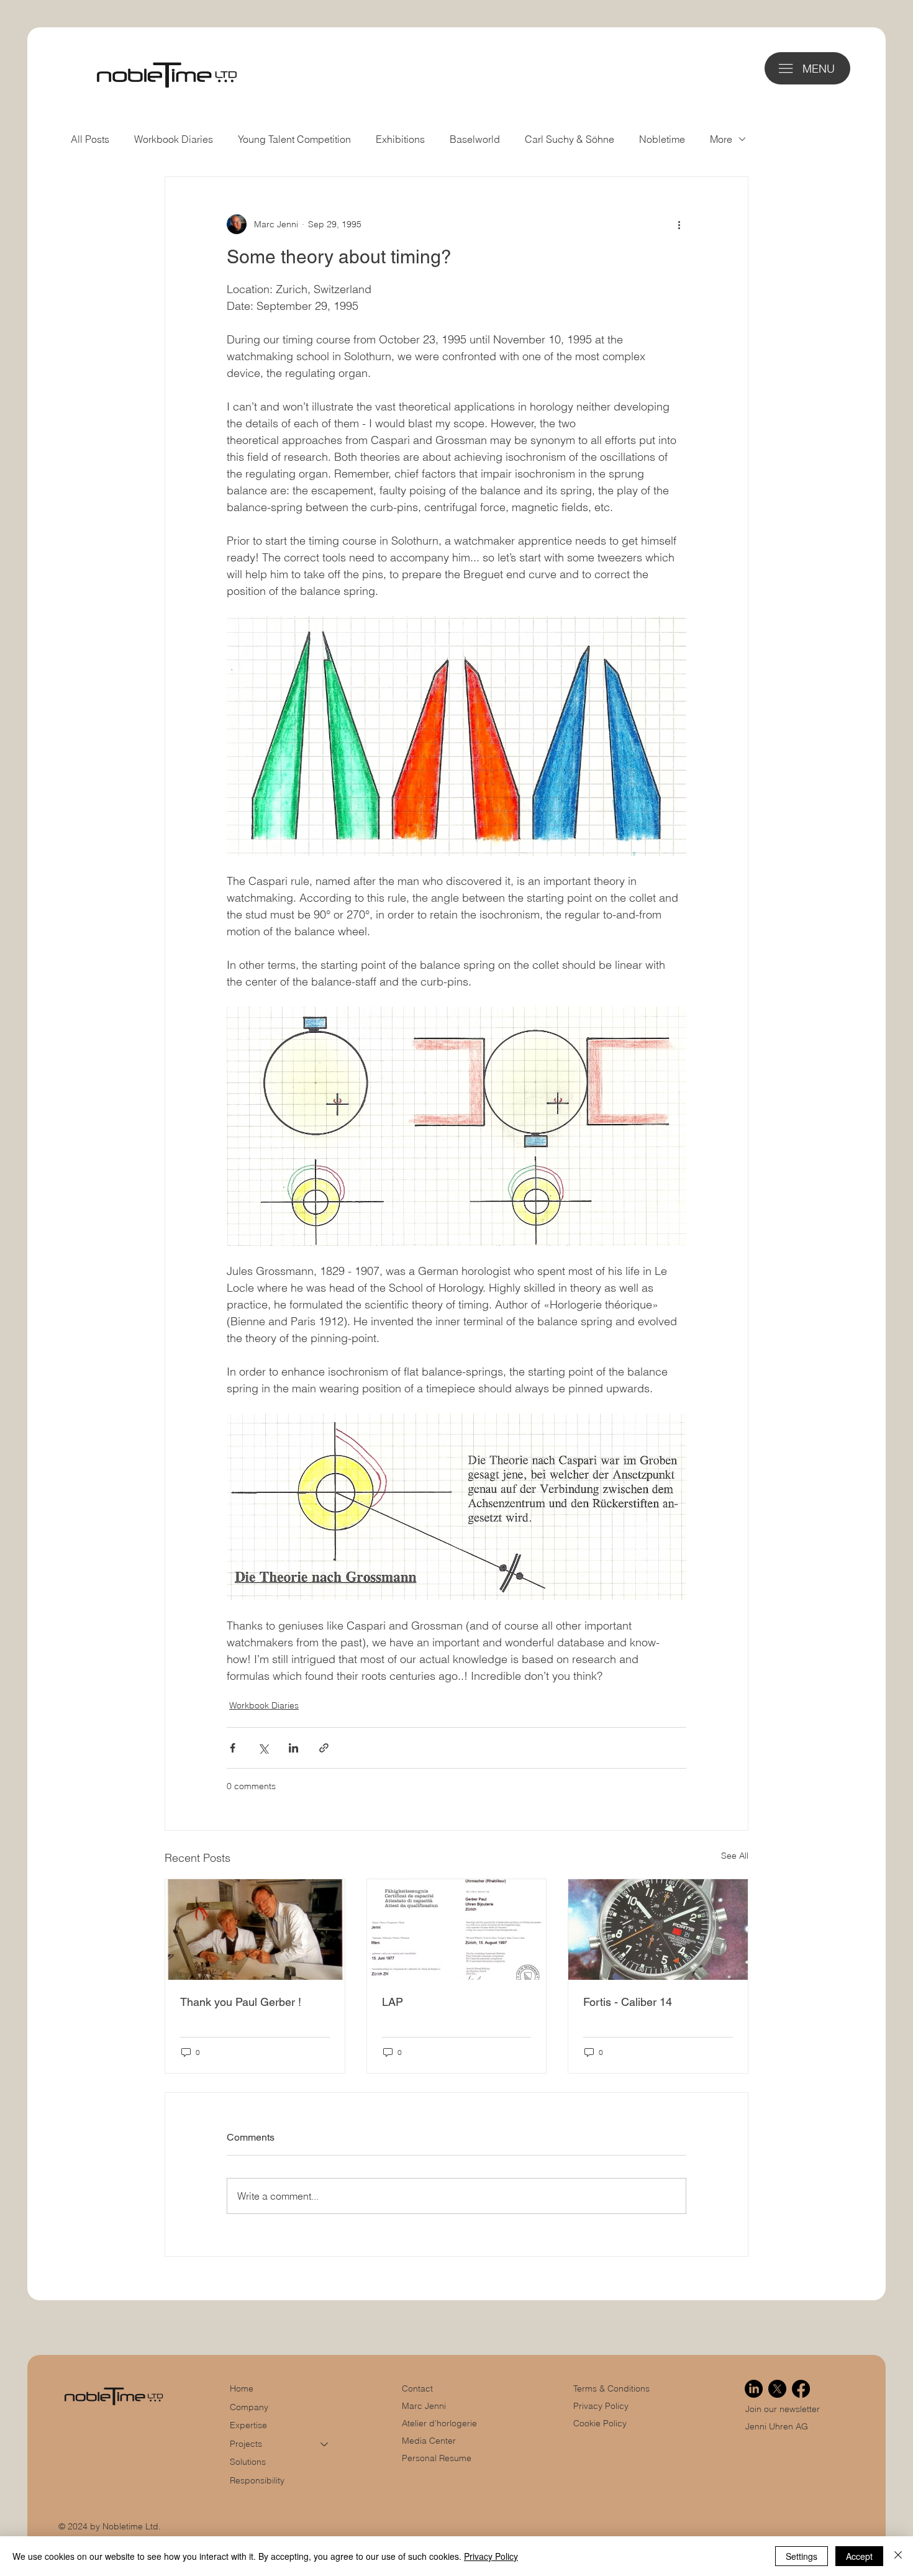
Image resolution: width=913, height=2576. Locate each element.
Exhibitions (400, 139)
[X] (777, 2389)
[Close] (898, 2556)
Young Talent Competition (294, 139)
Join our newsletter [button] (783, 2409)
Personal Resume (437, 2458)
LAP (393, 2002)
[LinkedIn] (754, 2389)
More (721, 139)
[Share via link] (324, 1748)
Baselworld (475, 139)
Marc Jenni (424, 2406)
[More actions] (679, 224)
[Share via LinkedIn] (293, 1748)
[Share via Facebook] (233, 1748)
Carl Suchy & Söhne (570, 139)
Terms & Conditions (613, 2388)
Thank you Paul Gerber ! (241, 2002)
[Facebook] (801, 2389)
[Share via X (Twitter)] (263, 1748)
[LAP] (457, 1930)
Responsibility (257, 2480)
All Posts (90, 139)
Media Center (429, 2441)
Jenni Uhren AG (777, 2426)
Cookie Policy (600, 2423)
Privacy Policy (601, 2406)
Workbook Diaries (174, 139)
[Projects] (325, 2444)
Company (249, 2407)
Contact (417, 2388)
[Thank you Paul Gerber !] (255, 1930)
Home (242, 2388)
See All (735, 1856)
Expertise (248, 2425)
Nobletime (662, 139)
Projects (246, 2444)
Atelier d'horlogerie (439, 2423)
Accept (859, 2556)
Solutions (248, 2462)
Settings (802, 2556)
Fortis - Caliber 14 (628, 2002)
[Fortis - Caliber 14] (658, 1930)
